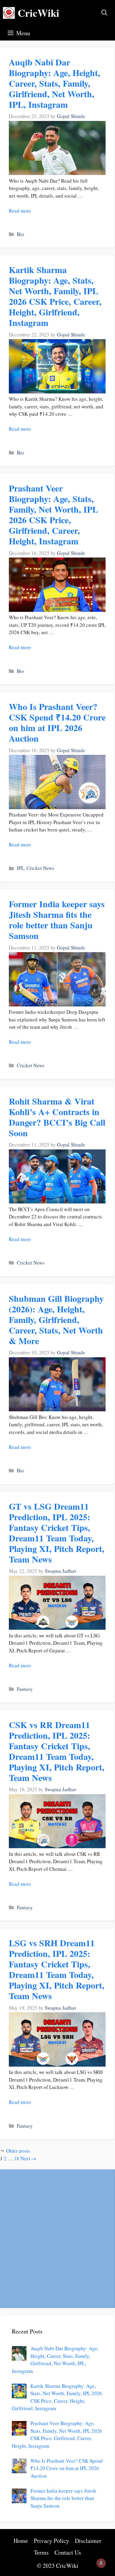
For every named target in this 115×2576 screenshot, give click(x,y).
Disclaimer (88, 2541)
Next (28, 2158)
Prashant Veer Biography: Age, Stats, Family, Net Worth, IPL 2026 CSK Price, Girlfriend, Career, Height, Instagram (54, 514)
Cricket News (40, 868)
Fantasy (25, 1689)
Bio (20, 234)
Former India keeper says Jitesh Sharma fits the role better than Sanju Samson (57, 920)
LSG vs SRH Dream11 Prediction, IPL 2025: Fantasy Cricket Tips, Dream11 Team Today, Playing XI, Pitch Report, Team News (57, 1969)
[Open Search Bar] (104, 13)
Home (21, 2541)
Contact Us (68, 2552)
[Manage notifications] (101, 2563)
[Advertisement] (57, 2238)
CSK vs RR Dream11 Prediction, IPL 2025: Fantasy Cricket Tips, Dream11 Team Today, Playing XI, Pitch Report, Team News (57, 1751)
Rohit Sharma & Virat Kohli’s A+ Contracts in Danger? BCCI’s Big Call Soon (57, 1117)
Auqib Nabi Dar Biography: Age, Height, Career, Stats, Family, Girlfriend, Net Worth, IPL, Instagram (55, 83)
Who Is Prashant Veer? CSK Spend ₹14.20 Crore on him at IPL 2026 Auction (57, 722)
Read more (20, 211)
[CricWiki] (9, 13)
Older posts (18, 2151)
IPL (20, 868)
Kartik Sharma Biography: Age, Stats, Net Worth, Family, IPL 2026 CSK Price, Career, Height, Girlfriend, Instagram (55, 296)
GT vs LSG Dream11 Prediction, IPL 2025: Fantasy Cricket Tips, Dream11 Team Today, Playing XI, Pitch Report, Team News (57, 1533)
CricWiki (38, 13)
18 (17, 2158)
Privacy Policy (51, 2541)
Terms (41, 2552)
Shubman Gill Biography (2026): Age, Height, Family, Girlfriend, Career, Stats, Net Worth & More (56, 1319)
